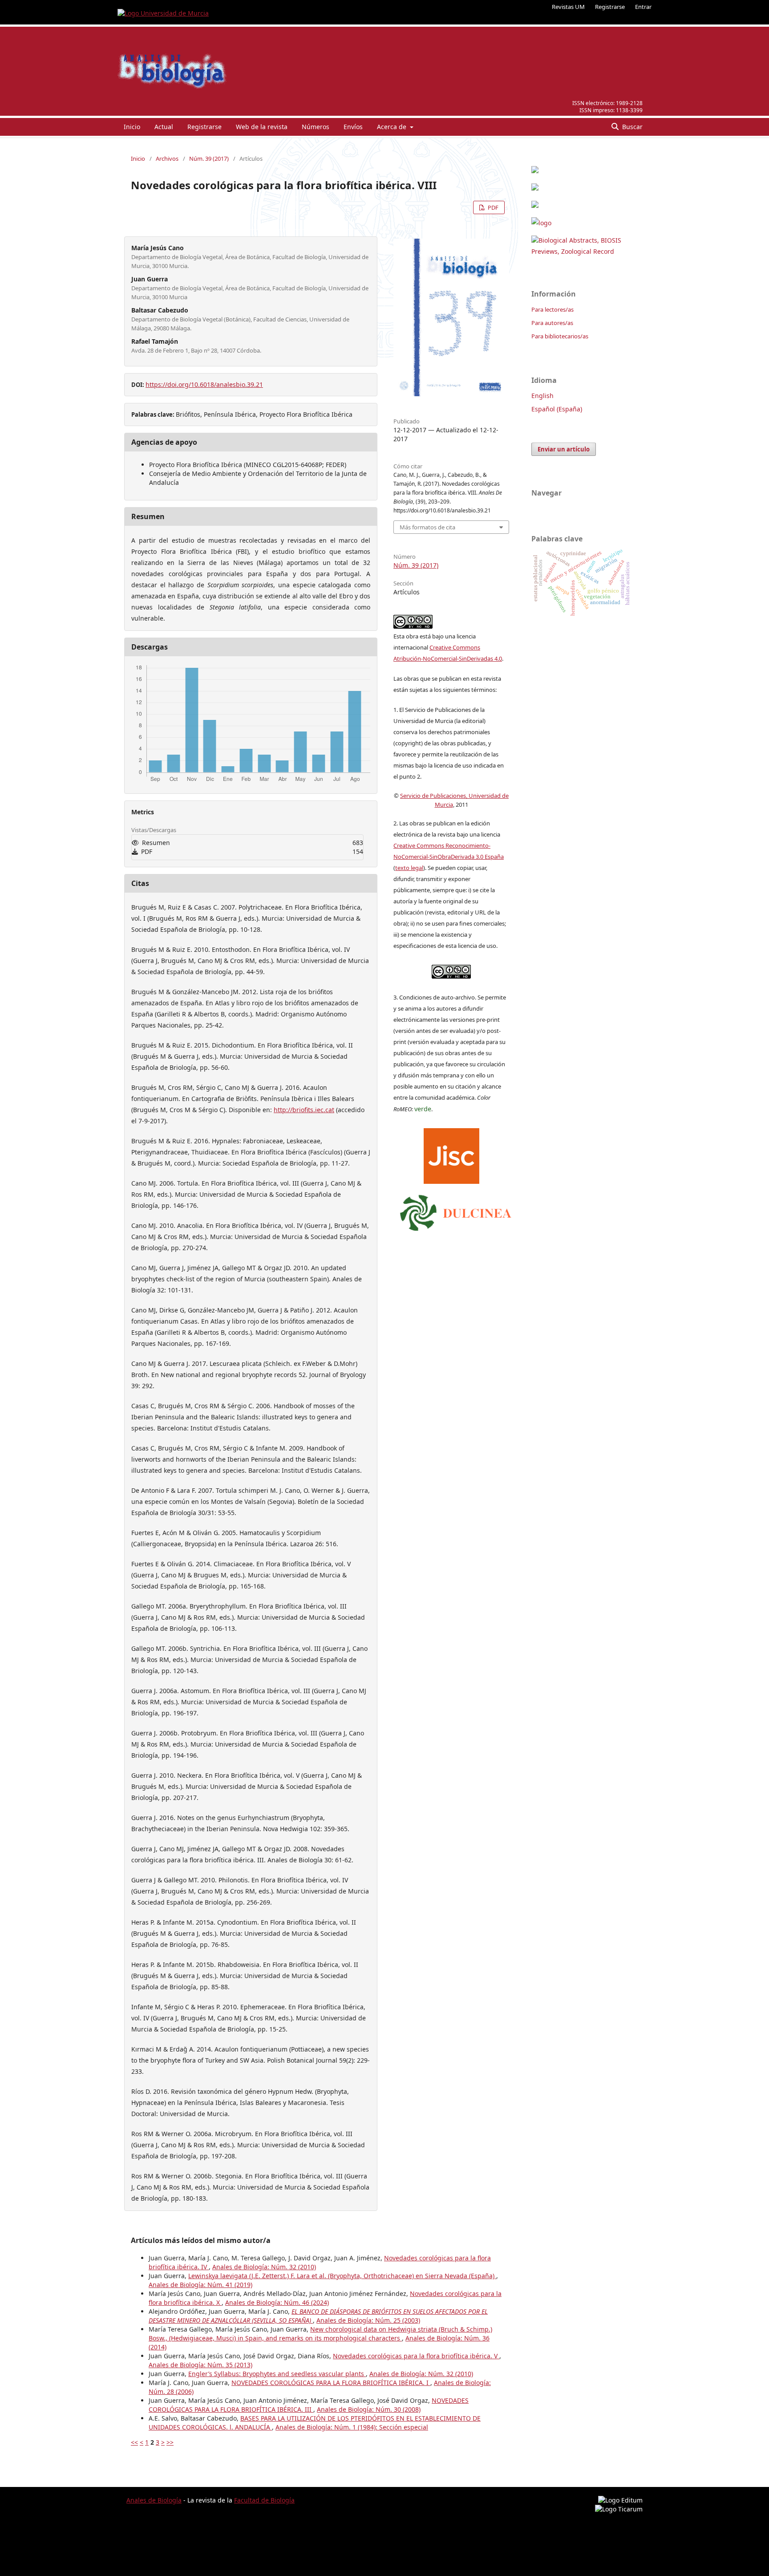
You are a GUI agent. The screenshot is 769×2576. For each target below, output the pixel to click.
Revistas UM (568, 7)
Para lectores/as (552, 309)
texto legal (409, 868)
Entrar (643, 7)
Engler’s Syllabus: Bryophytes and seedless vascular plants (277, 2374)
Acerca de (393, 127)
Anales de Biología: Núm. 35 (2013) (200, 2365)
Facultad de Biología (264, 2500)
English (542, 396)
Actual (164, 127)
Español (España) (557, 409)
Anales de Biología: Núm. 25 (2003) (368, 2320)
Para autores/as (552, 323)
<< (134, 2442)
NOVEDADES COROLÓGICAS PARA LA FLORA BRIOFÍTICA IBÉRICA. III (309, 2405)
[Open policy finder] (451, 1154)
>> (170, 2442)
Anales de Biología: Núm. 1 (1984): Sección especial (352, 2427)
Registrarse (610, 7)
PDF (492, 207)
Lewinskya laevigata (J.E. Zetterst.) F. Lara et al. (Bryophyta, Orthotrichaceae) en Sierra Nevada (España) (342, 2276)
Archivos (167, 158)
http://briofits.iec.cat (304, 1110)
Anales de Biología (154, 2500)
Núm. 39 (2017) (209, 158)
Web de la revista (262, 127)
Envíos (353, 127)
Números (316, 127)
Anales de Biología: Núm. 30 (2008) (369, 2409)
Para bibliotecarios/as (560, 336)
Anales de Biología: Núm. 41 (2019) (200, 2285)
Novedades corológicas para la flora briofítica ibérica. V (416, 2356)
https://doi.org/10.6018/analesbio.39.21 (204, 384)
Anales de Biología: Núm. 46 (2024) (277, 2302)
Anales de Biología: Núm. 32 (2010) (264, 2267)
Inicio (132, 127)
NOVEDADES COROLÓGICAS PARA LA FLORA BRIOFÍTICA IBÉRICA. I (331, 2383)
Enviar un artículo (564, 449)
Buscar (631, 127)
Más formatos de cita (427, 527)
